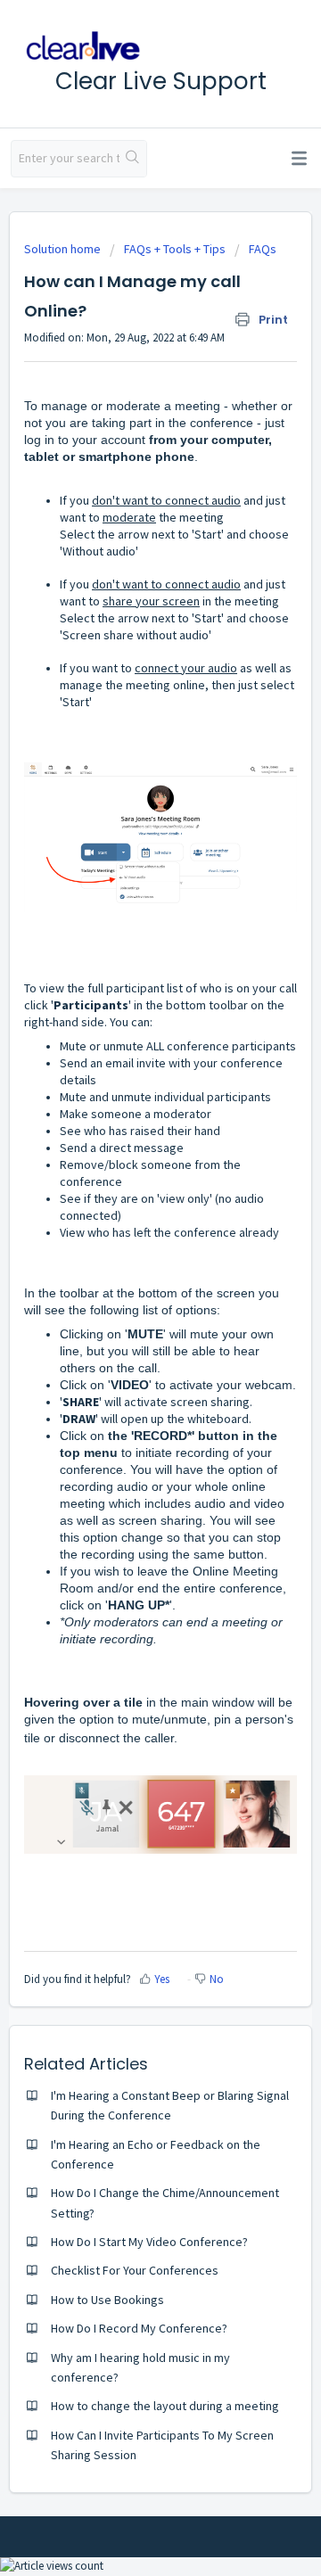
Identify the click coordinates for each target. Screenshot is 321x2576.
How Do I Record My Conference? (139, 2328)
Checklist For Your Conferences (135, 2270)
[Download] (128, 1308)
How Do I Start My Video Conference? (149, 2242)
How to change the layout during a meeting (165, 2406)
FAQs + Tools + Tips (175, 249)
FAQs (263, 249)
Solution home (64, 249)
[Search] (133, 159)
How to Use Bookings (107, 2300)
